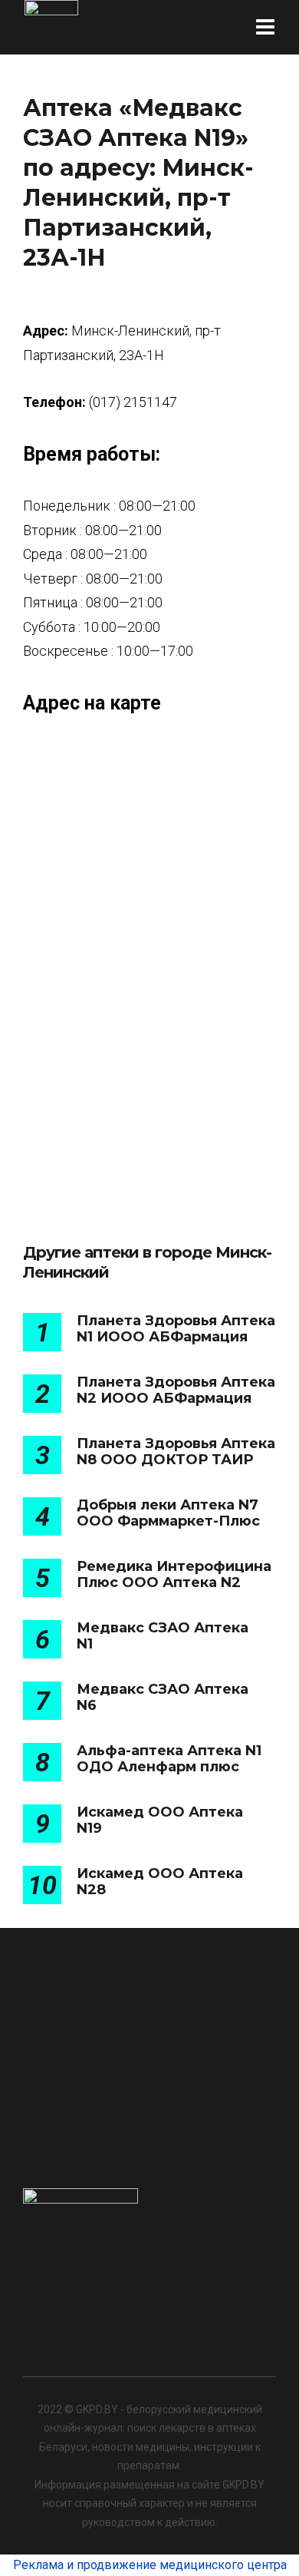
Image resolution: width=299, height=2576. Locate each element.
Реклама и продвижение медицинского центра (150, 2565)
